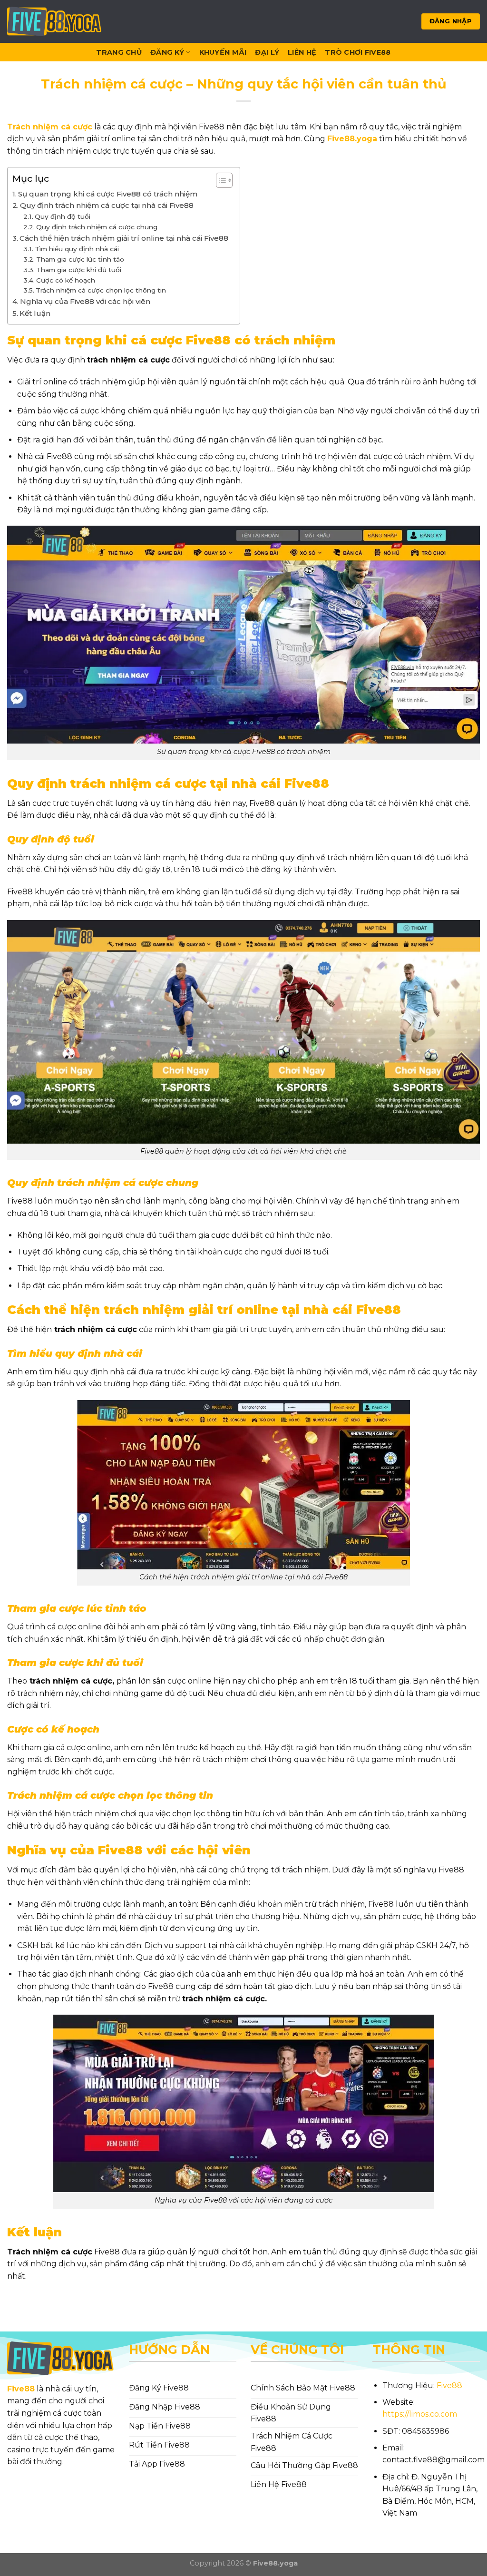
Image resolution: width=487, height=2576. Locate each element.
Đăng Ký (167, 52)
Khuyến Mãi (223, 52)
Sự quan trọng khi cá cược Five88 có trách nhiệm (109, 194)
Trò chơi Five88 (358, 52)
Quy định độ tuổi (63, 216)
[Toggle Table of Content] (219, 180)
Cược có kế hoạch (66, 280)
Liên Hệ (302, 52)
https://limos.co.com (420, 2414)
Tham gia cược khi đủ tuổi (79, 270)
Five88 (21, 2389)
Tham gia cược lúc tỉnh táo (80, 259)
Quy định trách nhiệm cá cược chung (98, 227)
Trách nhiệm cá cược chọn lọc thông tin (101, 290)
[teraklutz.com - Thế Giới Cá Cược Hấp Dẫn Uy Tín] (55, 22)
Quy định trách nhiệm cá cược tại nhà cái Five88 (108, 205)
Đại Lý (267, 52)
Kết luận (36, 313)
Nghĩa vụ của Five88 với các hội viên (86, 301)
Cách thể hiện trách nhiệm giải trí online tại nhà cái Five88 (125, 238)
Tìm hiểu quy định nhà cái (77, 249)
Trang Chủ (119, 52)
